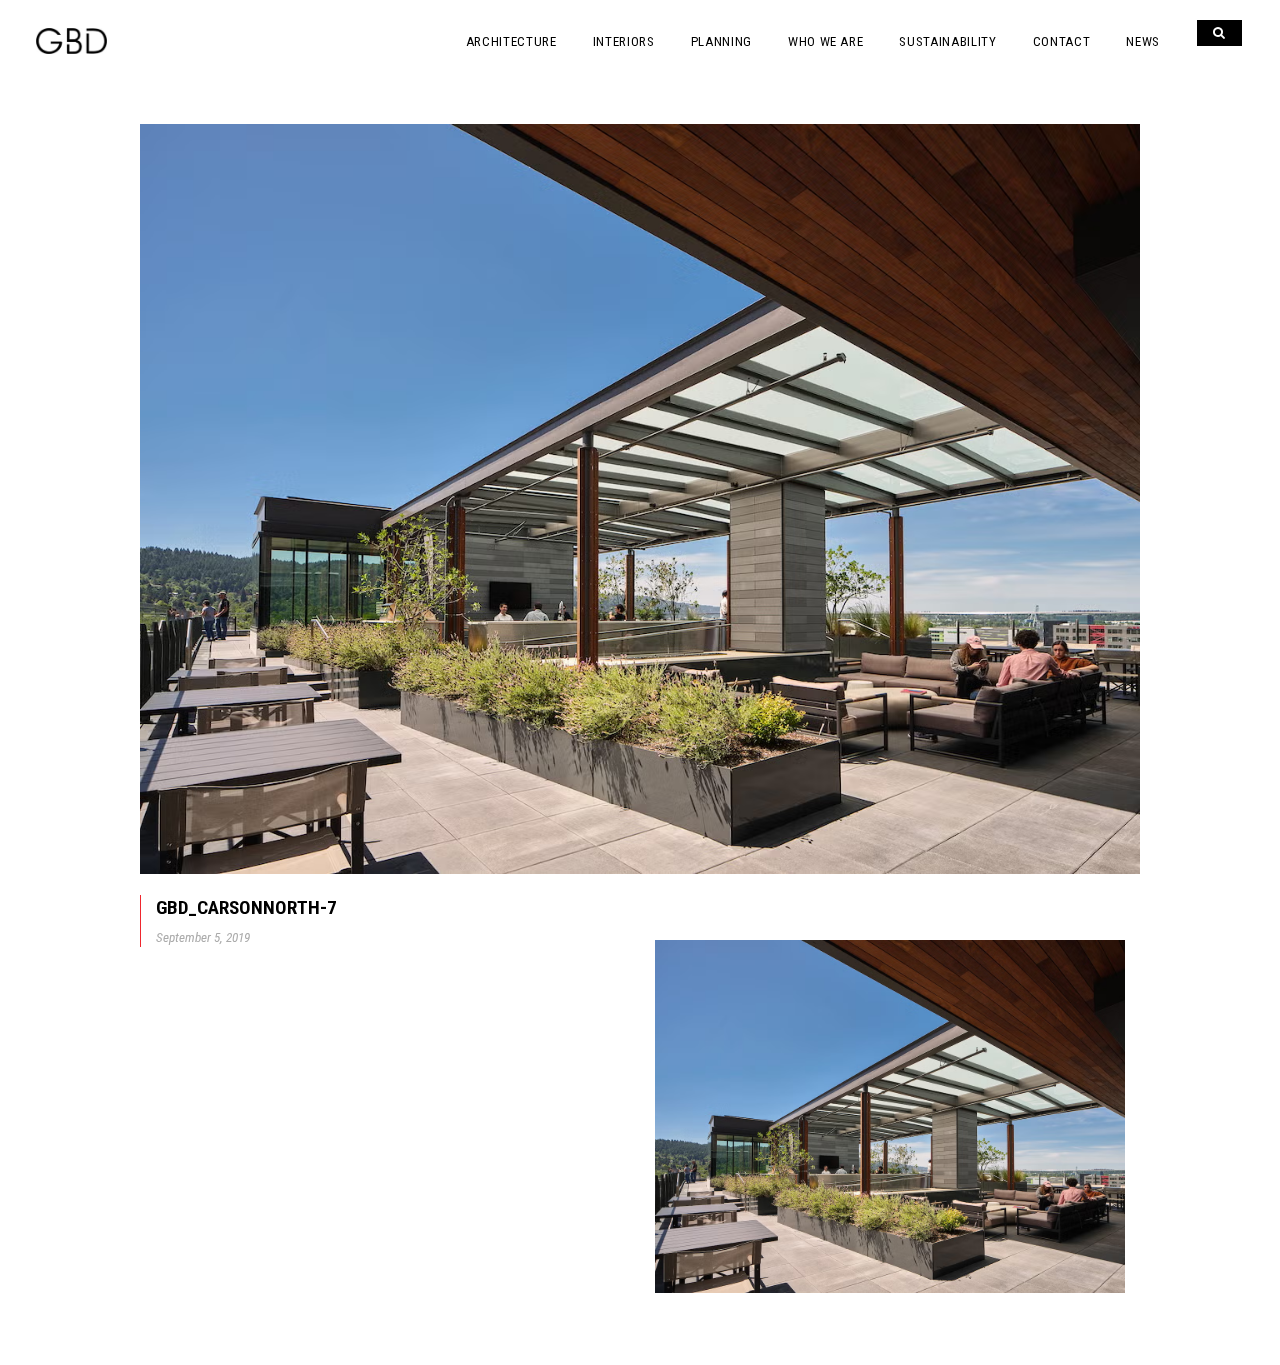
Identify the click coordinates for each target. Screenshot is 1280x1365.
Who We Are (826, 41)
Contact (1062, 41)
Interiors (624, 41)
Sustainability (947, 41)
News (1143, 41)
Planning (721, 41)
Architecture (511, 41)
